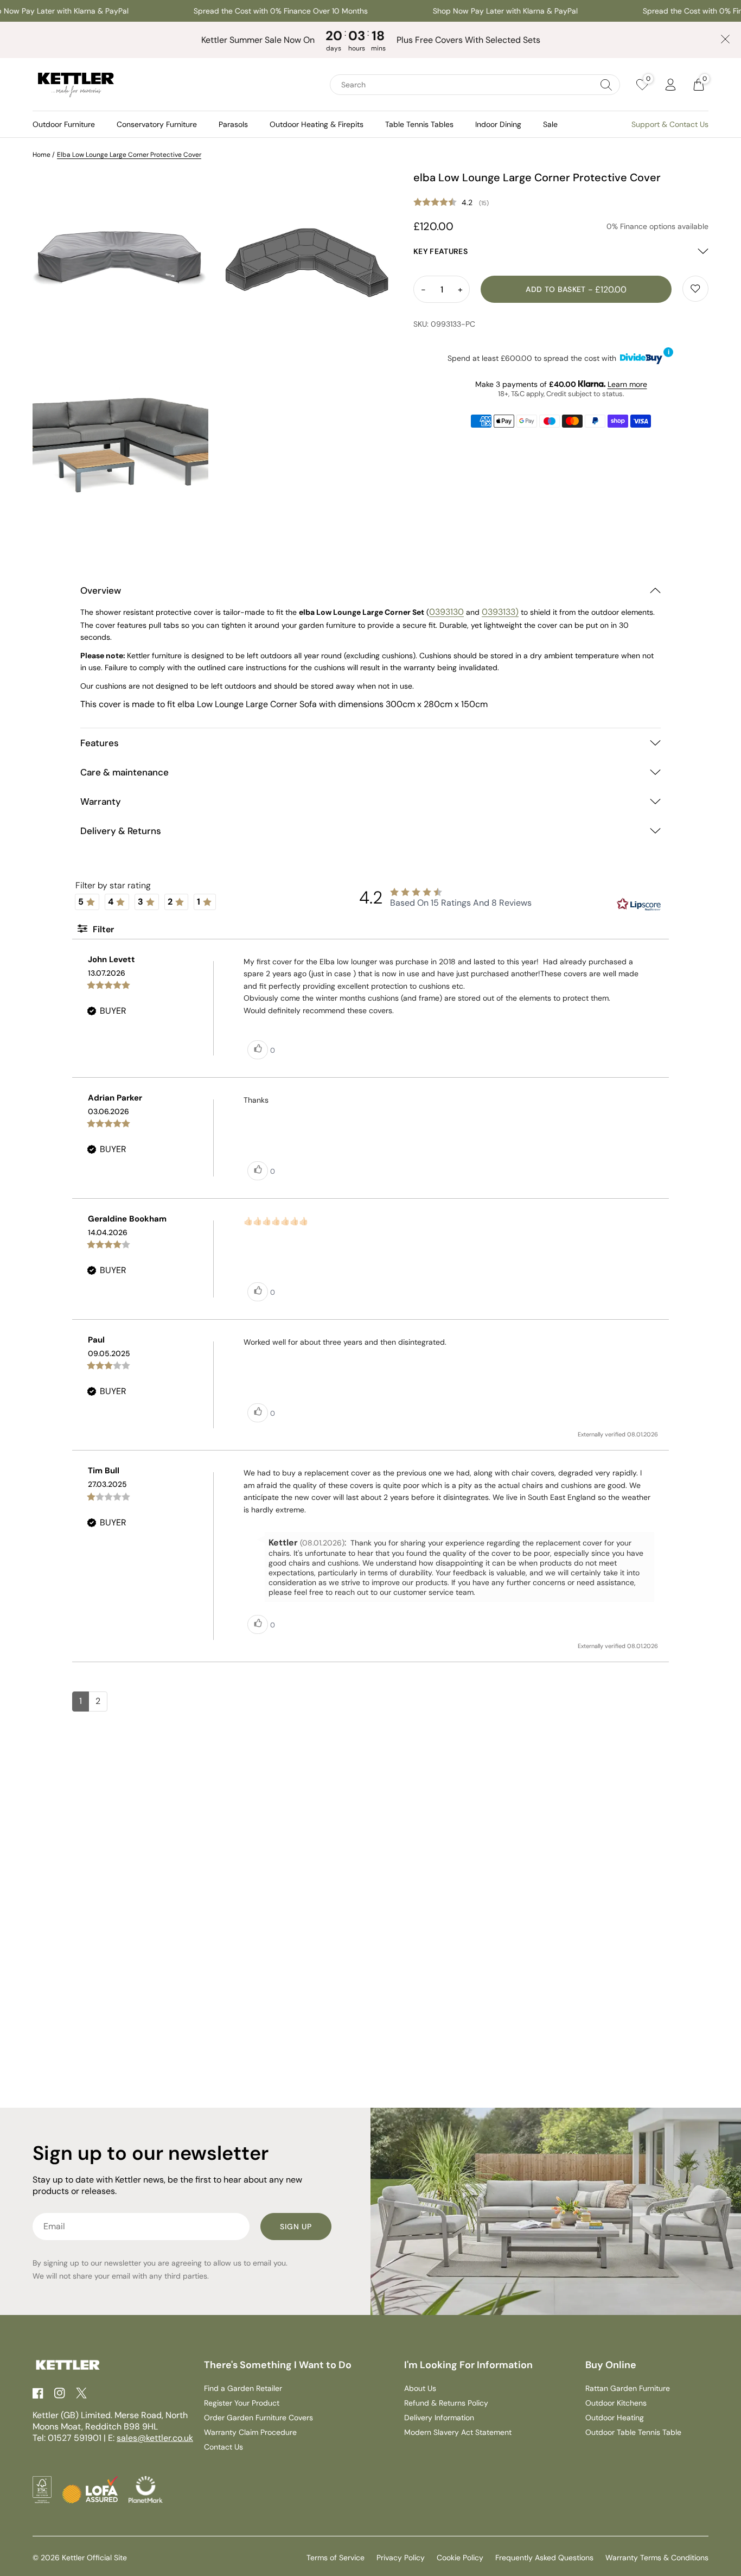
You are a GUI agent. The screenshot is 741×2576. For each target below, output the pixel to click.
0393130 (446, 612)
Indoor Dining (498, 124)
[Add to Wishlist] (695, 289)
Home (41, 155)
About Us (420, 2388)
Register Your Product (242, 2403)
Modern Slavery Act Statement (458, 2432)
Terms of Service (336, 2558)
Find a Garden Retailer (243, 2388)
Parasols (233, 124)
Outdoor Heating (615, 2418)
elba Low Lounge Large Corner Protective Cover (129, 155)
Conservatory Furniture (157, 124)
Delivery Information (439, 2418)
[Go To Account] (670, 85)
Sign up (296, 2227)
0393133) (500, 612)
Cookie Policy (460, 2558)
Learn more (627, 384)
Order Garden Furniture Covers (258, 2418)
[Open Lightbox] (120, 258)
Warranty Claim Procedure (250, 2432)
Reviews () (561, 203)
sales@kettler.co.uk (155, 2438)
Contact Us (223, 2447)
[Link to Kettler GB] (76, 85)
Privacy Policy (401, 2558)
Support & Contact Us (670, 124)
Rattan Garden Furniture (628, 2388)
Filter (102, 929)
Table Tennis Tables (419, 124)
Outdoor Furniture (64, 124)
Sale (550, 124)
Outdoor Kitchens (616, 2403)
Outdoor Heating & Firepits (317, 124)
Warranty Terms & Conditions (657, 2558)
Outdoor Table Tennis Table (633, 2432)
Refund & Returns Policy (446, 2403)
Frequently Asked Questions (544, 2558)
